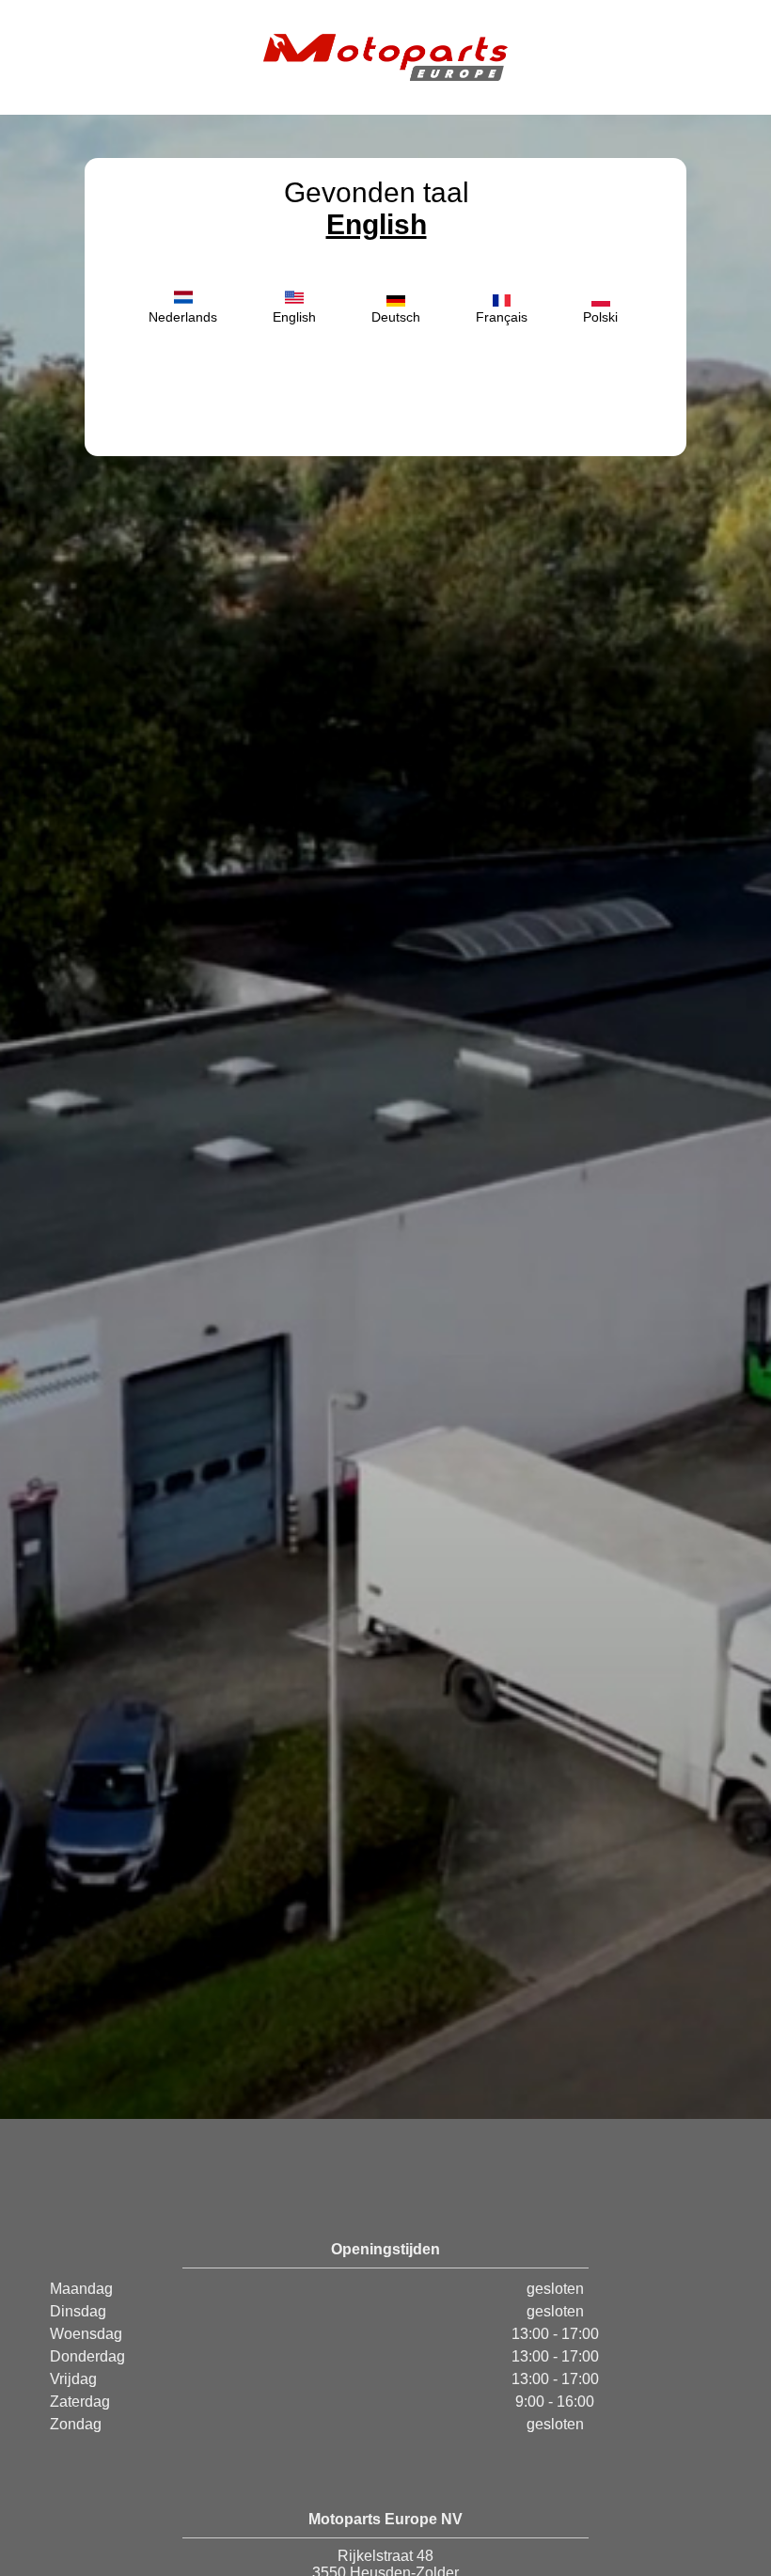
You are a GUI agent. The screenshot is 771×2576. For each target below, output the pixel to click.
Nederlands (183, 317)
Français (502, 317)
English (377, 224)
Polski (600, 317)
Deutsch (396, 317)
